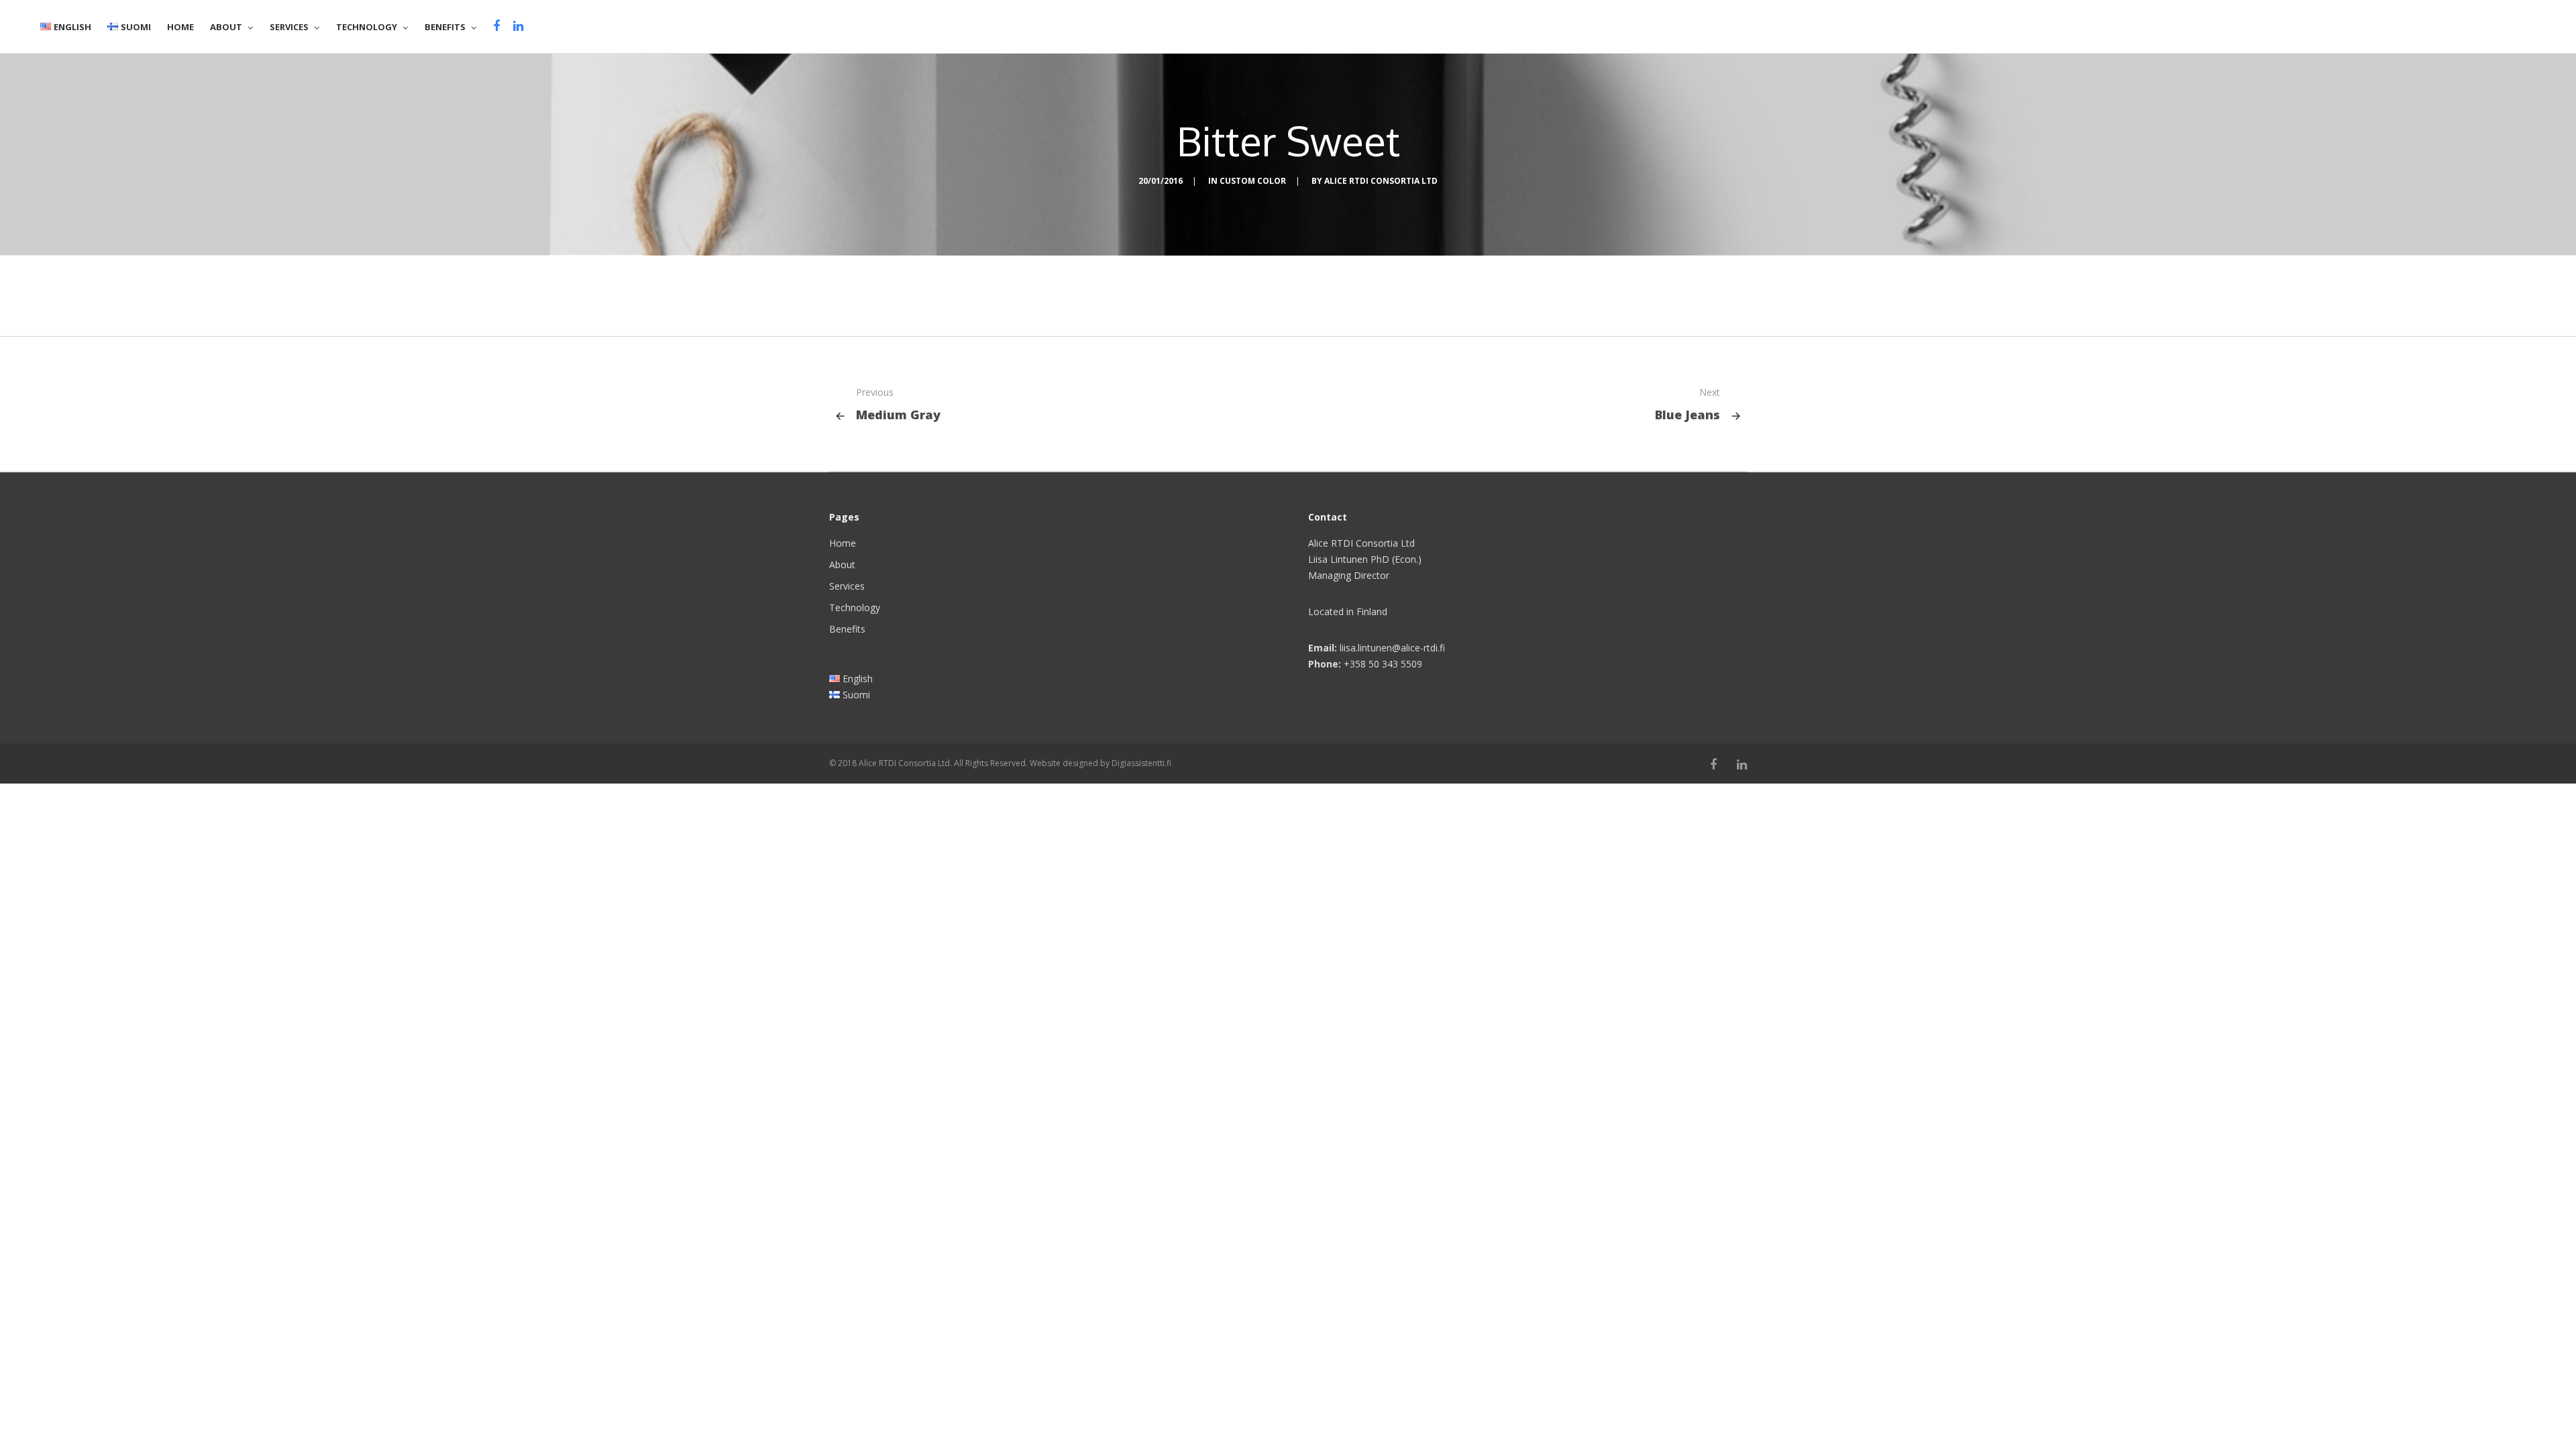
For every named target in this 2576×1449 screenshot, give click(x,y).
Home (843, 543)
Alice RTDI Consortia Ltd (1381, 181)
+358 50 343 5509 (1383, 664)
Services (847, 586)
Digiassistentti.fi (1141, 763)
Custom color (1253, 181)
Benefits (847, 629)
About (842, 565)
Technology (855, 607)
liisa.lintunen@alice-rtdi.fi (1392, 648)
